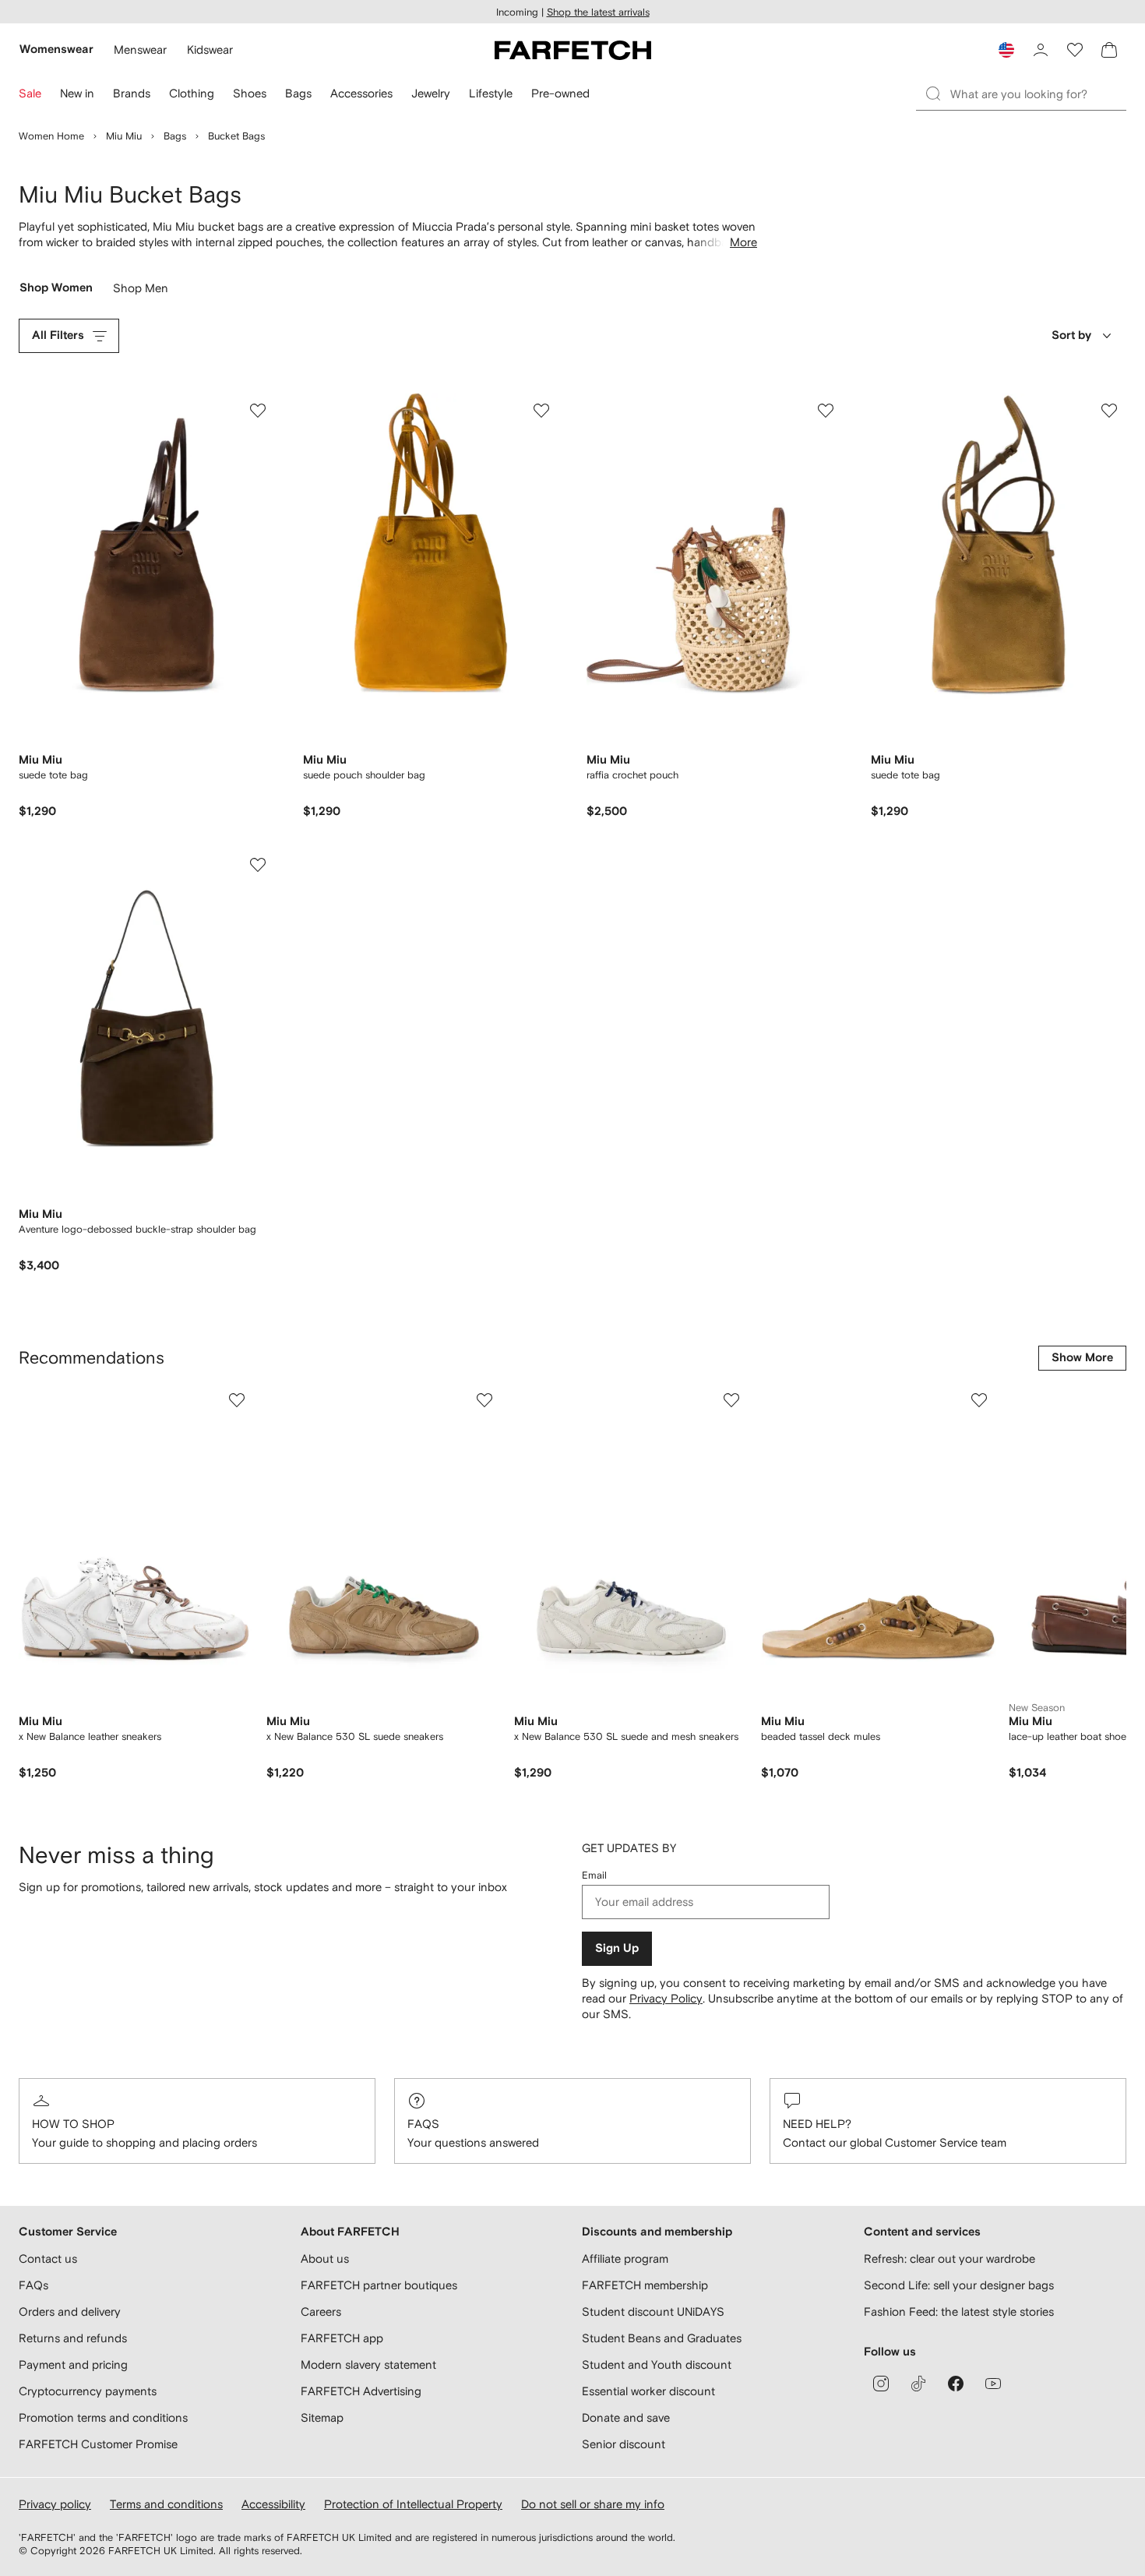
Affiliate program (625, 2258)
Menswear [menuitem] (140, 49)
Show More (1082, 1358)
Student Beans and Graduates (662, 2338)
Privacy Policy (666, 1998)
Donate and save (626, 2417)
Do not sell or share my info (593, 2504)
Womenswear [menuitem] (56, 49)
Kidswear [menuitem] (210, 49)
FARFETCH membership (645, 2285)
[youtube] (993, 2384)
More (743, 242)
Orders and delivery (70, 2311)
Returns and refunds (73, 2338)
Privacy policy (55, 2504)
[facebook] (956, 2384)
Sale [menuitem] (30, 93)
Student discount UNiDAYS (653, 2311)
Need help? (817, 2124)
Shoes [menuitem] (250, 93)
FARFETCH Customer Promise (98, 2444)
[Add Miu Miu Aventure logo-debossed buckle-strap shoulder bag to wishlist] (258, 865)
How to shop (73, 2124)
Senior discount (624, 2444)
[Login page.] (1041, 50)
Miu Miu (124, 136)
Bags (175, 136)
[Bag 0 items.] (1109, 50)
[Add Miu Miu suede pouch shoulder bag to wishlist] (541, 411)
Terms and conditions (166, 2504)
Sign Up (617, 1948)
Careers (321, 2311)
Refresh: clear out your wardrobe (949, 2258)
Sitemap (322, 2417)
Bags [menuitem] (298, 93)
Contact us (48, 2258)
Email (594, 1875)
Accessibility (273, 2504)
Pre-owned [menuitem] (560, 93)
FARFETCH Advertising (361, 2391)
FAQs (423, 2124)
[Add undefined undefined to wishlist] (237, 1400)
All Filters (58, 335)
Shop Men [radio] (141, 292)
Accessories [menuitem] (361, 93)
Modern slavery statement (368, 2364)
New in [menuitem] (77, 93)
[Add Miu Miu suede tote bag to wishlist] (258, 411)
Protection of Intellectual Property (413, 2504)
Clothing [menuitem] (192, 93)
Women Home (51, 136)
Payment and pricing (73, 2364)
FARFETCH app (342, 2338)
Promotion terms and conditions (103, 2417)
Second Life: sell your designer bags (959, 2285)
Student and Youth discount (657, 2364)
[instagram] (881, 2384)
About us (325, 2258)
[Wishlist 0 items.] (1075, 50)
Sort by (1071, 335)
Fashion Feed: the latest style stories (959, 2311)
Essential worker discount (648, 2391)
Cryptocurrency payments (88, 2391)
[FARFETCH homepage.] (573, 50)
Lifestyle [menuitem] (491, 93)
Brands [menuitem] (132, 93)
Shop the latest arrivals (598, 12)
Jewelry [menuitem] (431, 93)
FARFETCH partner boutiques (379, 2285)
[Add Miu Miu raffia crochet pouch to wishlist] (826, 411)
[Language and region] (1006, 50)
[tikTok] (918, 2384)
